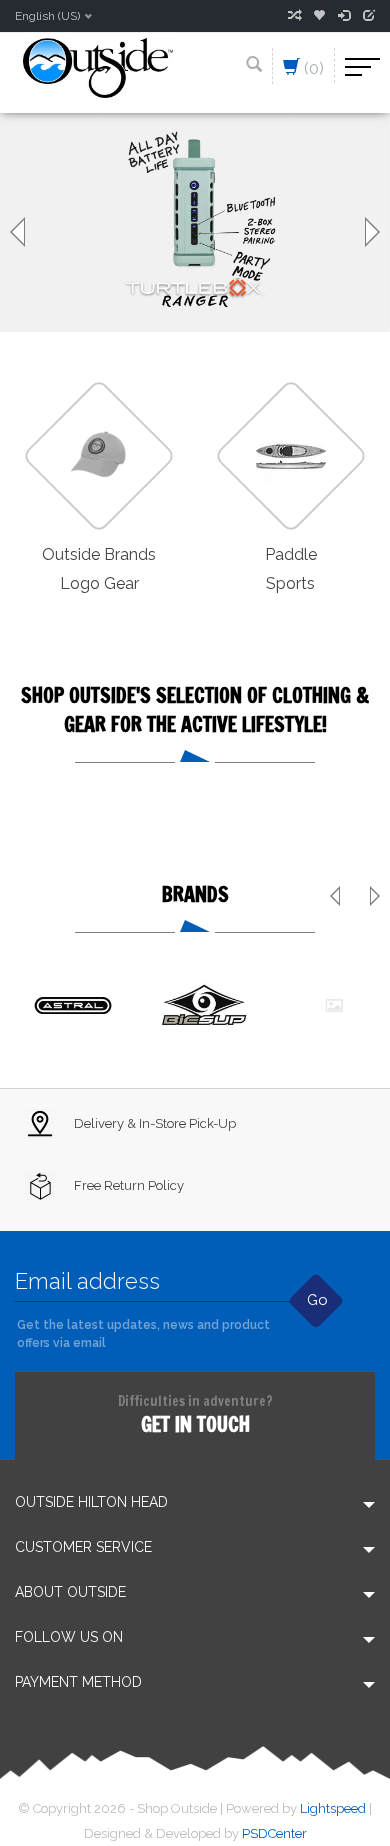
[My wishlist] (319, 16)
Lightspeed (333, 1808)
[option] (195, 222)
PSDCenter (274, 1833)
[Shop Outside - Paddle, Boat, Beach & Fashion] (98, 66)
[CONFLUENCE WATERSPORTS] (334, 1006)
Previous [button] (20, 232)
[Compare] (294, 16)
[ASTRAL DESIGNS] (74, 1006)
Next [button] (370, 232)
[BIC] (204, 1006)
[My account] (344, 16)
